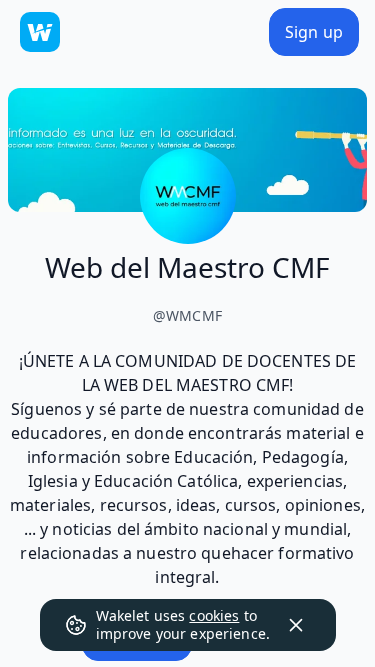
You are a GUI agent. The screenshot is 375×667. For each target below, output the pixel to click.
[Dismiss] (296, 625)
